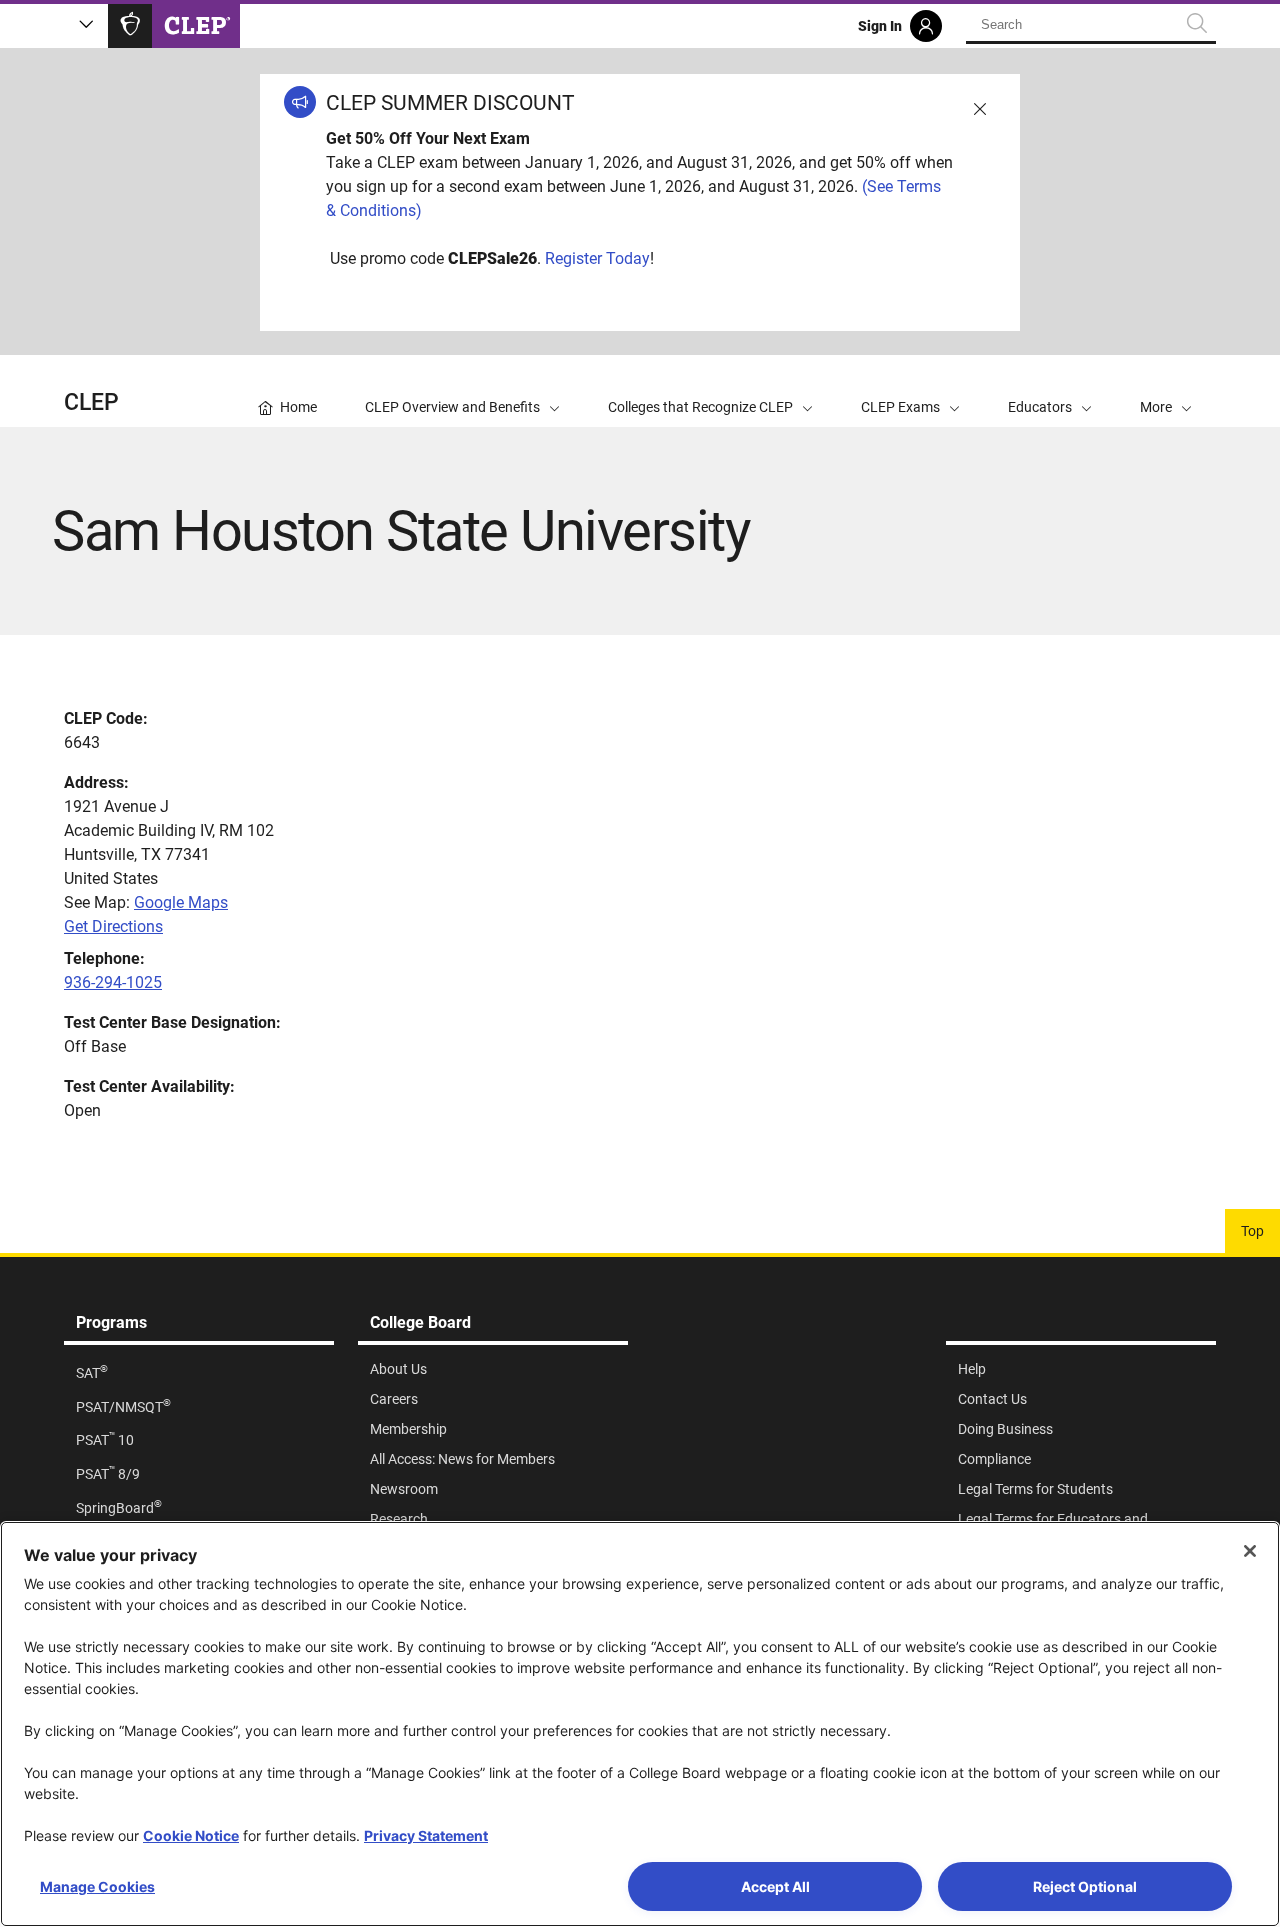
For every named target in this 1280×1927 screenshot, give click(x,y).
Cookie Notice (191, 1835)
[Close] (1250, 1551)
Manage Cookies (97, 1886)
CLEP (91, 402)
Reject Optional (1085, 1886)
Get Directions (113, 926)
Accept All (775, 1886)
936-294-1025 (113, 982)
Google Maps (181, 902)
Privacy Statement (426, 1835)
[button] (1166, 391)
